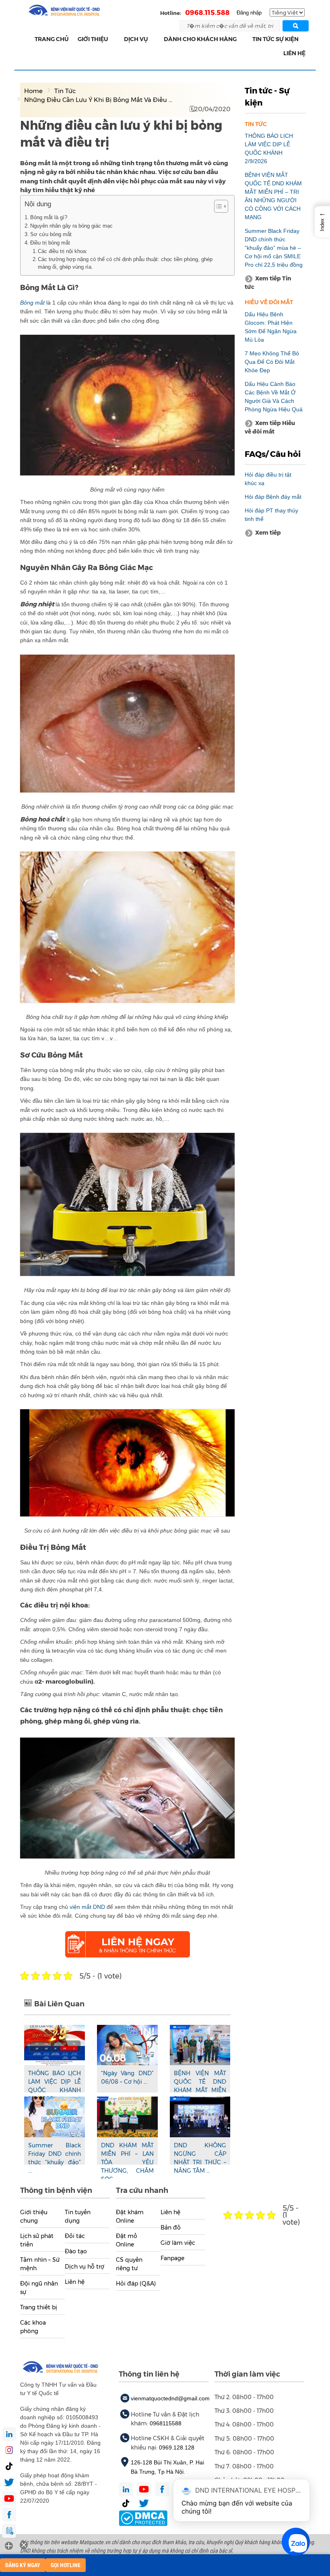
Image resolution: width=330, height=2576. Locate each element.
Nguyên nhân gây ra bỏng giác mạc (71, 226)
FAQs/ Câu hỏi (273, 454)
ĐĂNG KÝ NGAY (23, 2565)
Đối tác (75, 2236)
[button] (113, 39)
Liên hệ (294, 53)
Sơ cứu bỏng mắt (51, 234)
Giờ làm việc (178, 2243)
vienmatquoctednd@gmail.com (170, 2398)
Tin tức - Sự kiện (267, 97)
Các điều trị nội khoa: (63, 251)
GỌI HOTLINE (66, 2565)
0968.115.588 (207, 12)
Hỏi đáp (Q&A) (136, 2284)
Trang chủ (52, 39)
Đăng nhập (249, 13)
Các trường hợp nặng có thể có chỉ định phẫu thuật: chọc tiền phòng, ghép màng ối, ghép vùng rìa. (125, 263)
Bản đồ (171, 2228)
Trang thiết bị (39, 2307)
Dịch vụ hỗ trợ (85, 2267)
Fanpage (172, 2258)
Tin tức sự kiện (275, 39)
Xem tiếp (268, 533)
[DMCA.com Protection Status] (143, 2518)
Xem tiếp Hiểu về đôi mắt (270, 427)
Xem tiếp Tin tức (268, 283)
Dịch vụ (136, 39)
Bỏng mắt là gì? (49, 217)
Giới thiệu (93, 39)
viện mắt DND (87, 1907)
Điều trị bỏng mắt (50, 243)
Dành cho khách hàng (200, 39)
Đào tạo (76, 2251)
